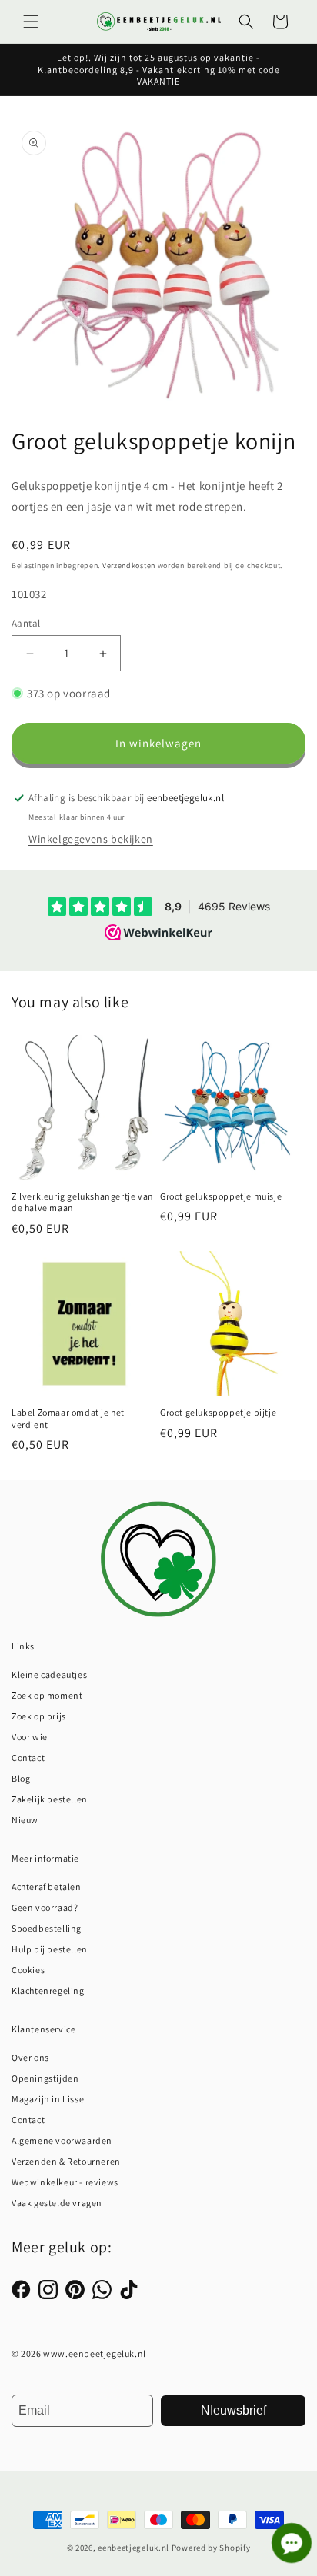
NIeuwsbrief (234, 2410)
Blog (21, 1778)
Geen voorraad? (45, 1907)
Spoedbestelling (47, 1928)
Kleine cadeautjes (49, 1674)
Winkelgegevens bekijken (91, 839)
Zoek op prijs (39, 1716)
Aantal (26, 623)
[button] (31, 22)
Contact (28, 1757)
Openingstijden (45, 2078)
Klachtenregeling (48, 1990)
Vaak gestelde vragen (57, 2203)
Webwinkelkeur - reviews (65, 2182)
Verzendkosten (129, 566)
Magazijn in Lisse (48, 2099)
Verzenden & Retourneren (66, 2161)
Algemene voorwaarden (62, 2140)
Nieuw (25, 1820)
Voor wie (30, 1737)
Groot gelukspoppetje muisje (221, 1196)
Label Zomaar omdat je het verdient (68, 1418)
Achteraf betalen (47, 1887)
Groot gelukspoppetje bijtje (218, 1412)
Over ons (30, 2057)
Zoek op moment (47, 1695)
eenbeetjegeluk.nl (133, 2548)
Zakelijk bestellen (50, 1799)
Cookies (28, 1970)
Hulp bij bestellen (50, 1949)
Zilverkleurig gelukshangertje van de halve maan (83, 1202)
